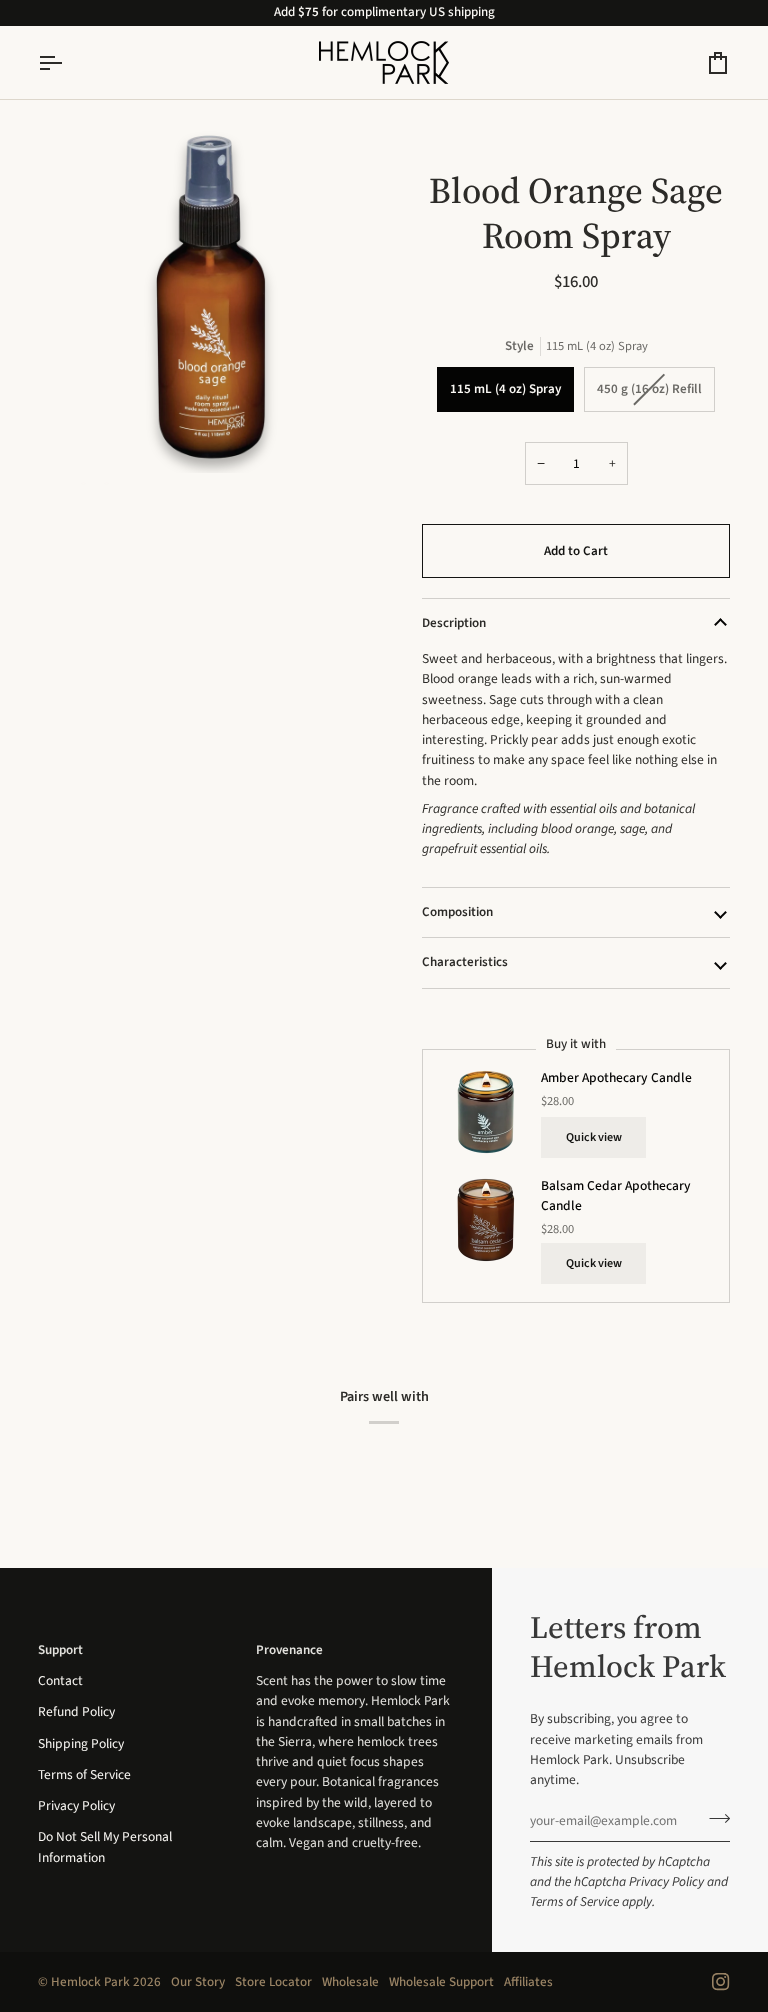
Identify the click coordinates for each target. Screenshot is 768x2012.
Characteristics (465, 962)
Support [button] (60, 1650)
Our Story (198, 1982)
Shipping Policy (81, 1743)
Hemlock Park (90, 1982)
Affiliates (528, 1982)
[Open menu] (68, 62)
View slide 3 (106, 483)
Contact (60, 1680)
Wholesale (350, 1982)
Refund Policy (76, 1711)
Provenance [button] (289, 1650)
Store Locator (273, 1982)
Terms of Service (574, 1901)
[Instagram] (721, 1982)
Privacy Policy (666, 1881)
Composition (457, 912)
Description (454, 623)
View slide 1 (60, 483)
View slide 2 (83, 483)
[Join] (713, 1818)
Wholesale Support (441, 1982)
